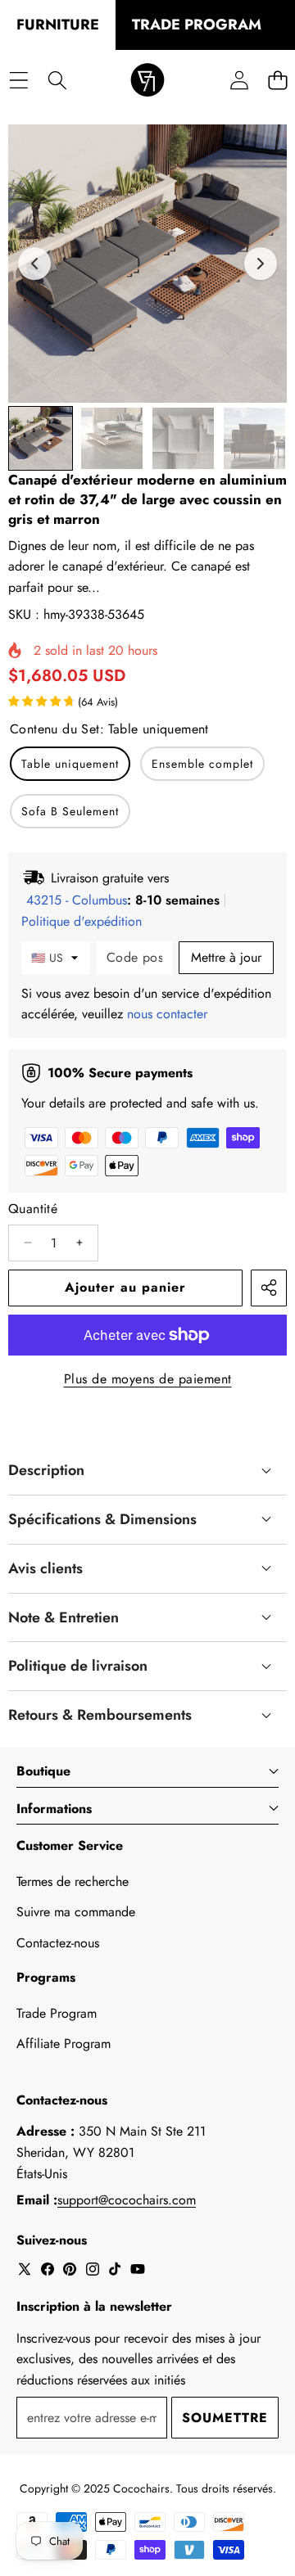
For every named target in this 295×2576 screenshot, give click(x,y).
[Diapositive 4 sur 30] (254, 438)
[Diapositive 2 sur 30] (112, 438)
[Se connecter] (239, 81)
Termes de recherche (73, 1881)
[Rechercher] (57, 81)
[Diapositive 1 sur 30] (41, 438)
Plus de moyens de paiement (148, 1379)
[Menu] (18, 81)
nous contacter (167, 1014)
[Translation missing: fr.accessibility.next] (261, 264)
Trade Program (57, 2013)
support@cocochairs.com (127, 2200)
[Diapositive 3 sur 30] (183, 438)
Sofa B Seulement (70, 811)
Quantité (33, 1209)
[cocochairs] (147, 81)
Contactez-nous (58, 1943)
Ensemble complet (202, 764)
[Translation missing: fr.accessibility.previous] (34, 264)
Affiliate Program (64, 2044)
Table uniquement (70, 764)
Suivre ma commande (76, 1912)
